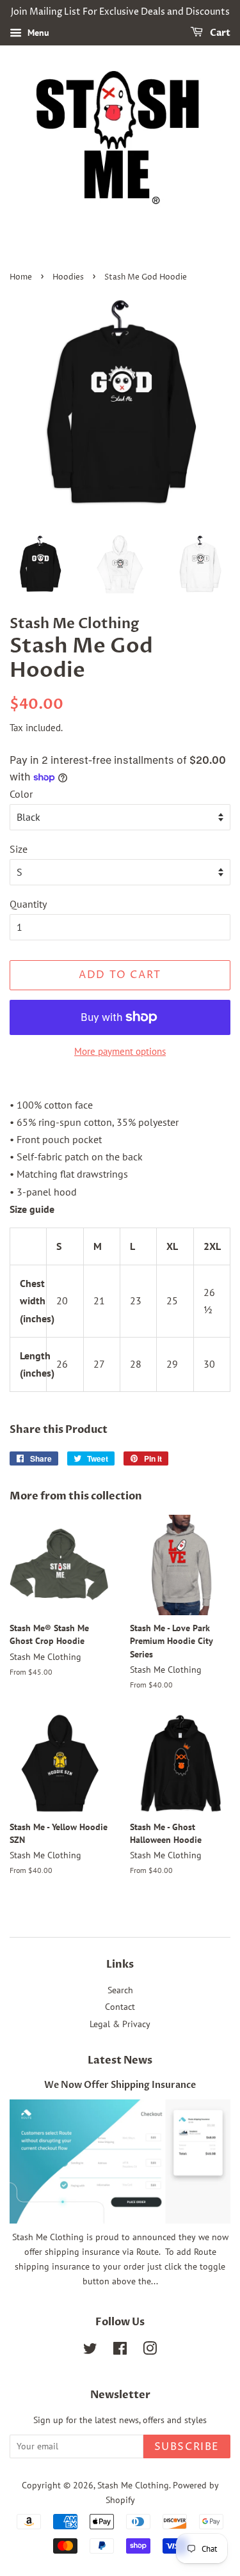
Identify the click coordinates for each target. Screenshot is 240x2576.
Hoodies (68, 277)
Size (19, 849)
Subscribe (187, 2447)
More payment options (120, 1051)
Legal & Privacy (120, 2024)
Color (21, 794)
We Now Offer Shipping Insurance (120, 2085)
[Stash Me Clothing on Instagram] (150, 2351)
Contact (120, 2007)
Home (21, 277)
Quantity (28, 904)
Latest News (120, 2060)
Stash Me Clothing (133, 2485)
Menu (37, 33)
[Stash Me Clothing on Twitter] (90, 2351)
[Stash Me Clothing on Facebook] (120, 2351)
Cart (219, 33)
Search (120, 1990)
